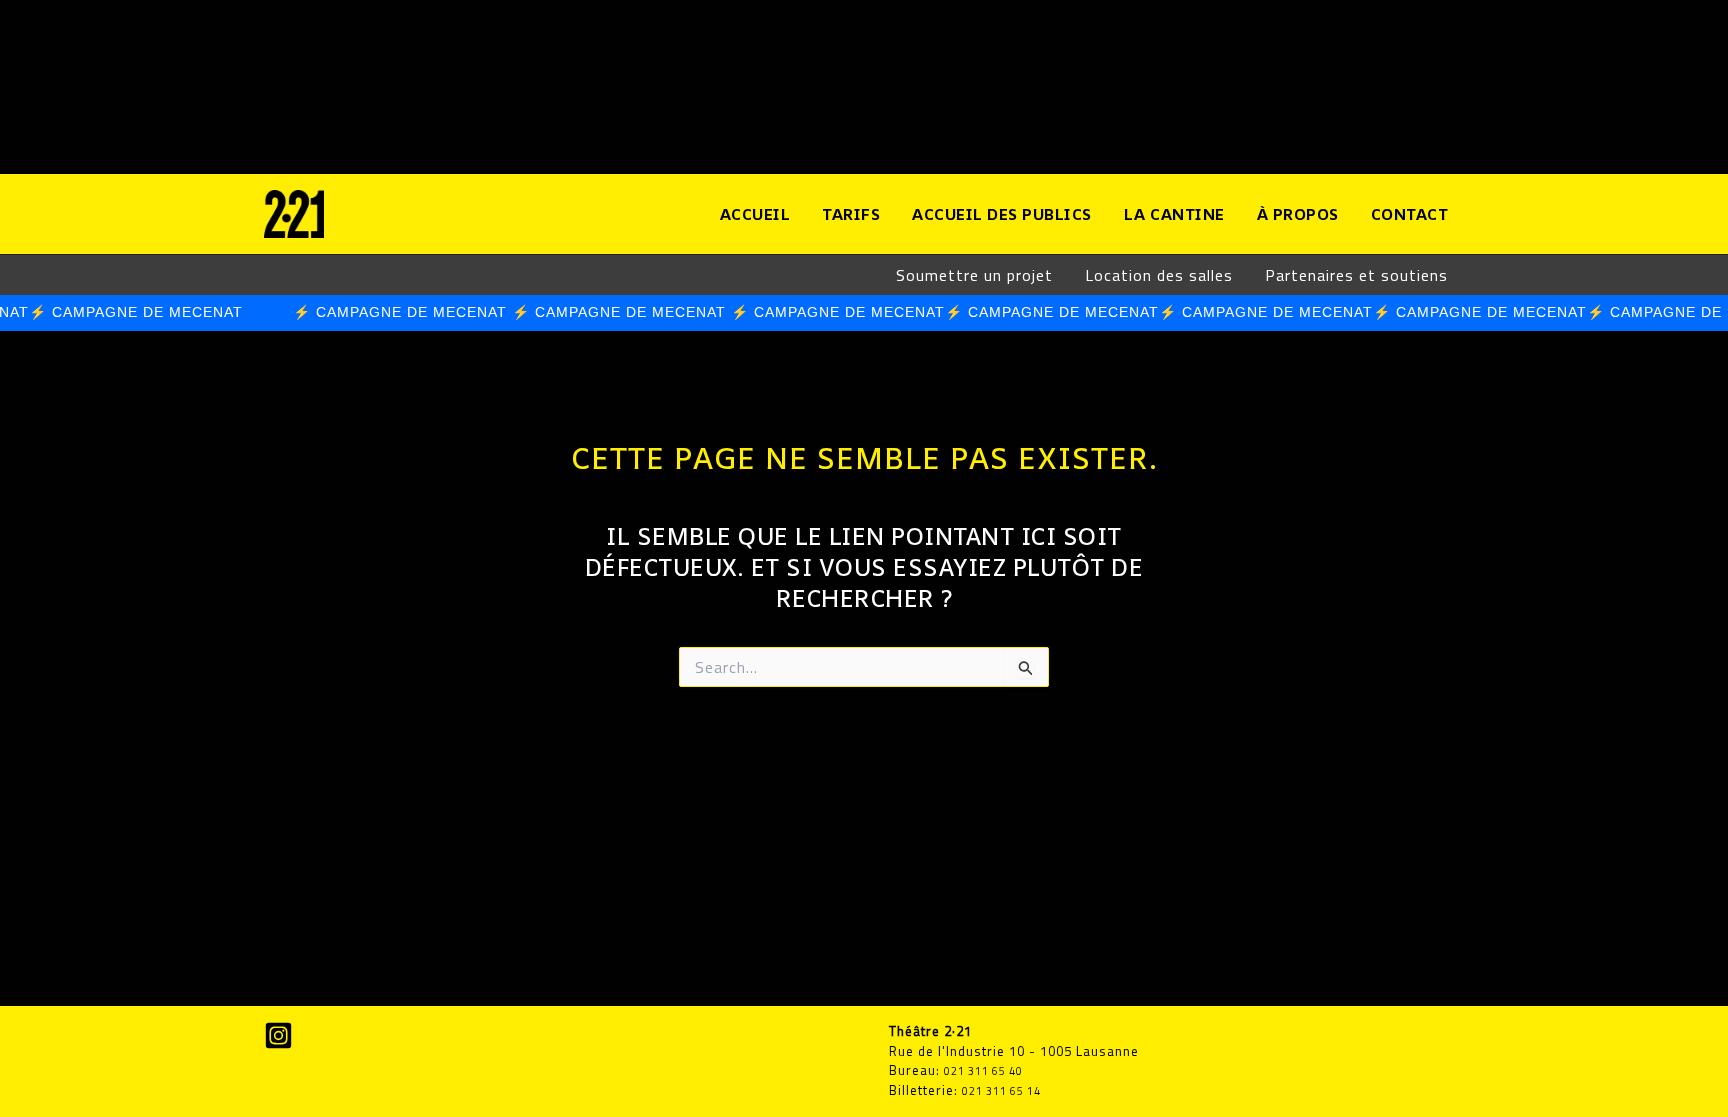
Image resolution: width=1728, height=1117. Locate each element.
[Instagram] (278, 1035)
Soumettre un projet (974, 275)
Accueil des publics (1002, 214)
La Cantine (1174, 214)
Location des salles (1159, 275)
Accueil (755, 214)
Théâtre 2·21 (412, 213)
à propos (1298, 214)
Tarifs (851, 214)
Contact (1410, 214)
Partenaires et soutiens (1356, 275)
